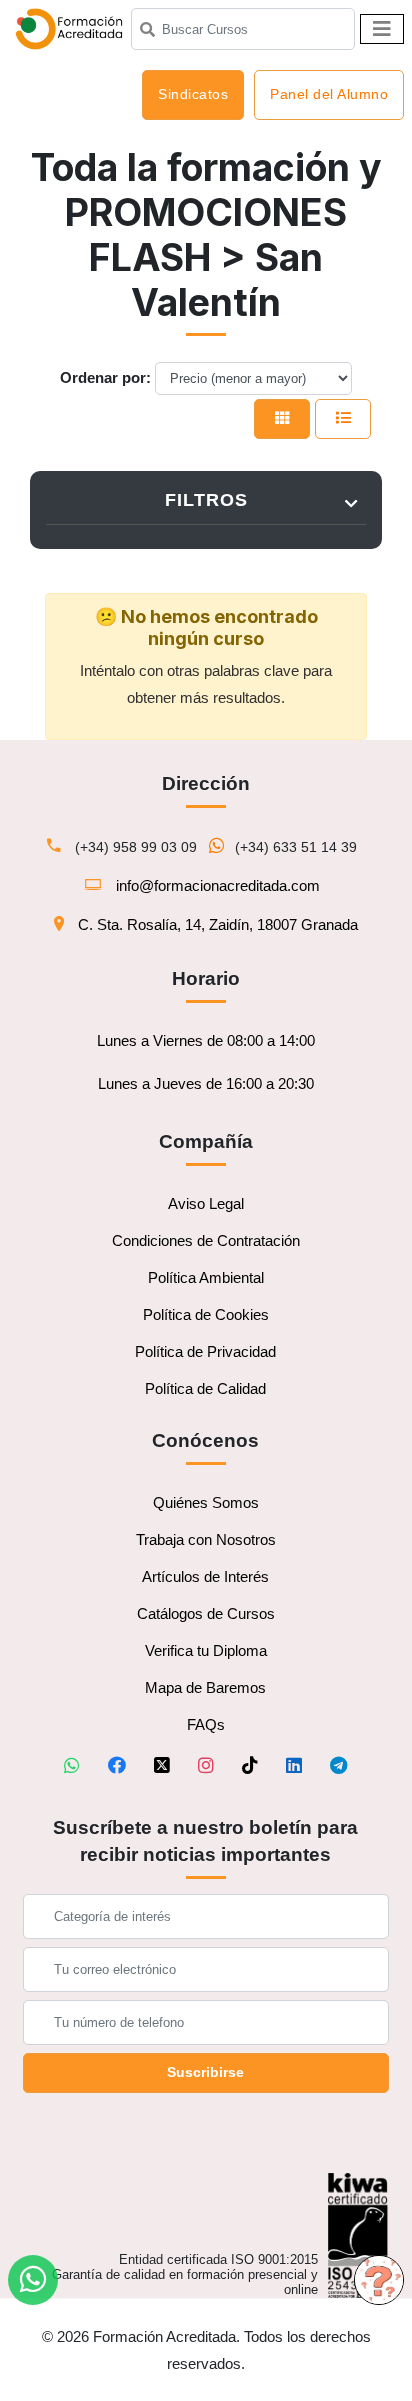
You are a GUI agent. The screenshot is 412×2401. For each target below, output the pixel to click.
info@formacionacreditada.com (218, 885)
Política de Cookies (206, 1314)
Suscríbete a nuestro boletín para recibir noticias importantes (205, 1841)
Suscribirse (205, 2072)
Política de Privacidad (205, 1351)
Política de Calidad (205, 1388)
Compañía (206, 1141)
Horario (206, 978)
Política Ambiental (206, 1277)
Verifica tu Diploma (206, 1650)
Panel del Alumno (329, 94)
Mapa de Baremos (205, 1687)
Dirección (206, 783)
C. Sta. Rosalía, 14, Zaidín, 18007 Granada (218, 924)
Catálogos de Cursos (206, 1613)
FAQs (206, 1724)
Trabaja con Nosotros (206, 1539)
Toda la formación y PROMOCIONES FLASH (206, 212)
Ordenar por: (105, 377)
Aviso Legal (206, 1203)
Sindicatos (193, 94)
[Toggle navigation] (382, 29)
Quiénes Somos (206, 1502)
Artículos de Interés (205, 1576)
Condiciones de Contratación (206, 1240)
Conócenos (205, 1440)
